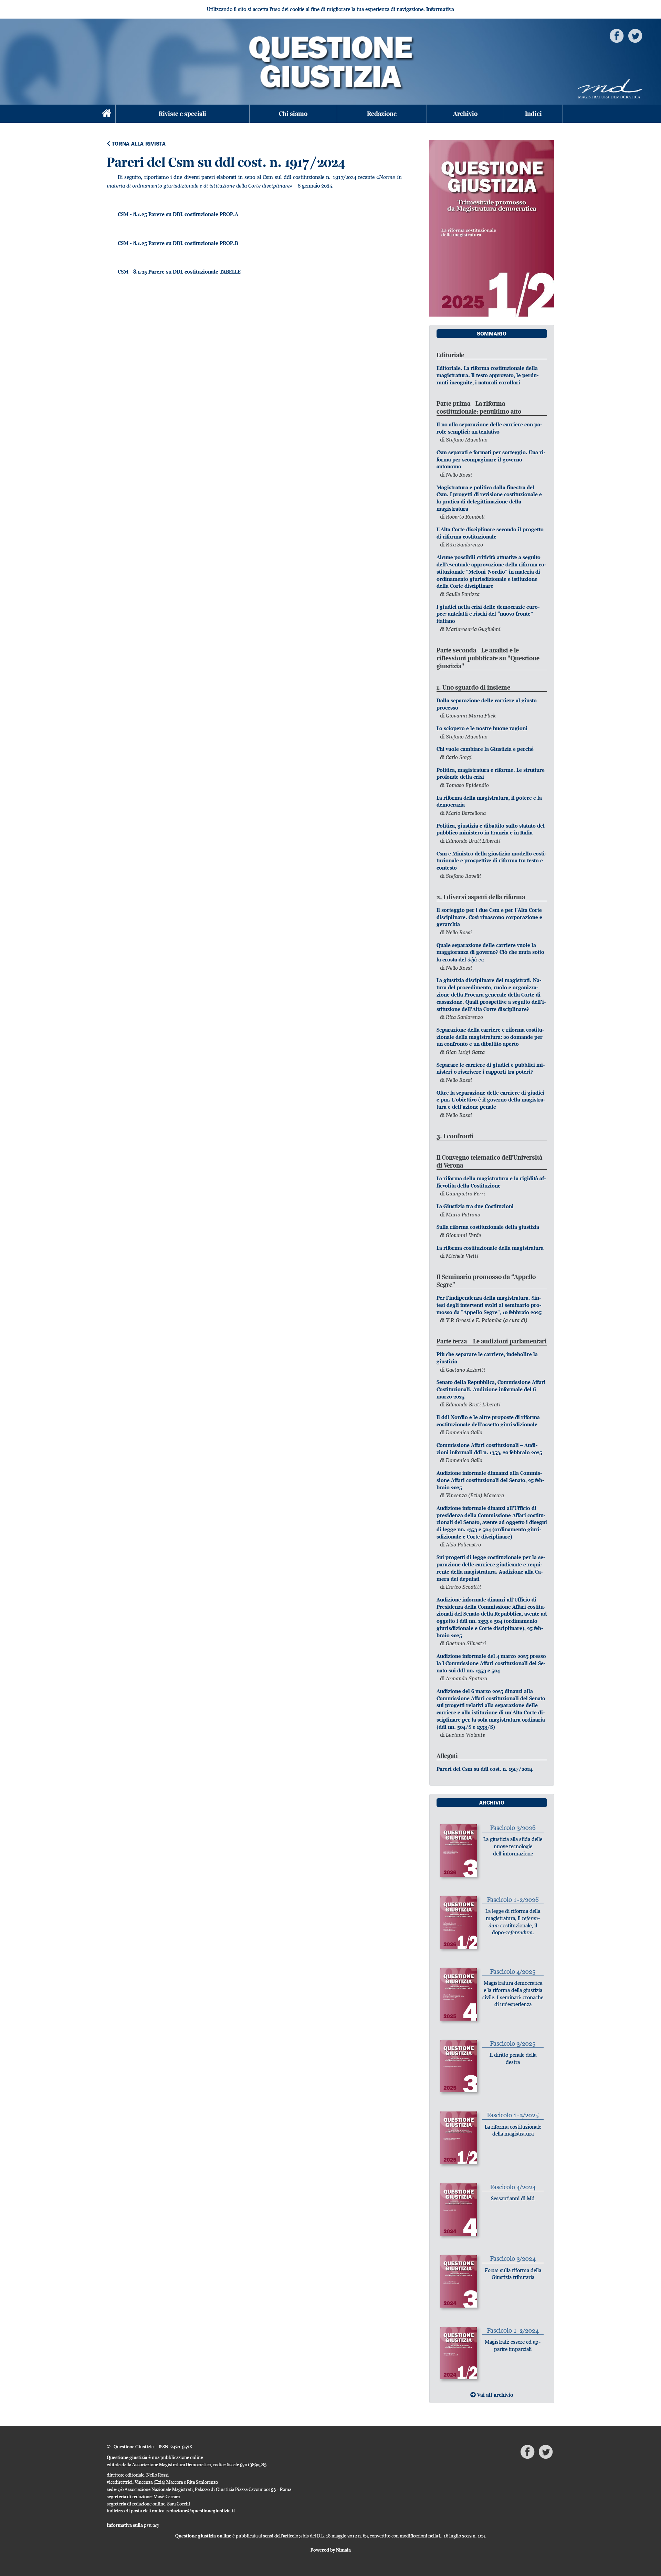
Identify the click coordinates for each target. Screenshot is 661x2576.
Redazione (382, 114)
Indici (533, 114)
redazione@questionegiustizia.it (201, 2511)
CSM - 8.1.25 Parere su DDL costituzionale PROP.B (178, 243)
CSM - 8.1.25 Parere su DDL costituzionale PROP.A (178, 214)
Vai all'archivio (495, 2395)
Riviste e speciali (182, 114)
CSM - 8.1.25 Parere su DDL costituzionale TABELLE (179, 272)
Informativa (440, 9)
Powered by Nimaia (331, 2550)
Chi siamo (293, 114)
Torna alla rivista (138, 144)
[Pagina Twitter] (635, 35)
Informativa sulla (133, 2525)
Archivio (465, 114)
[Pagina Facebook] (617, 35)
